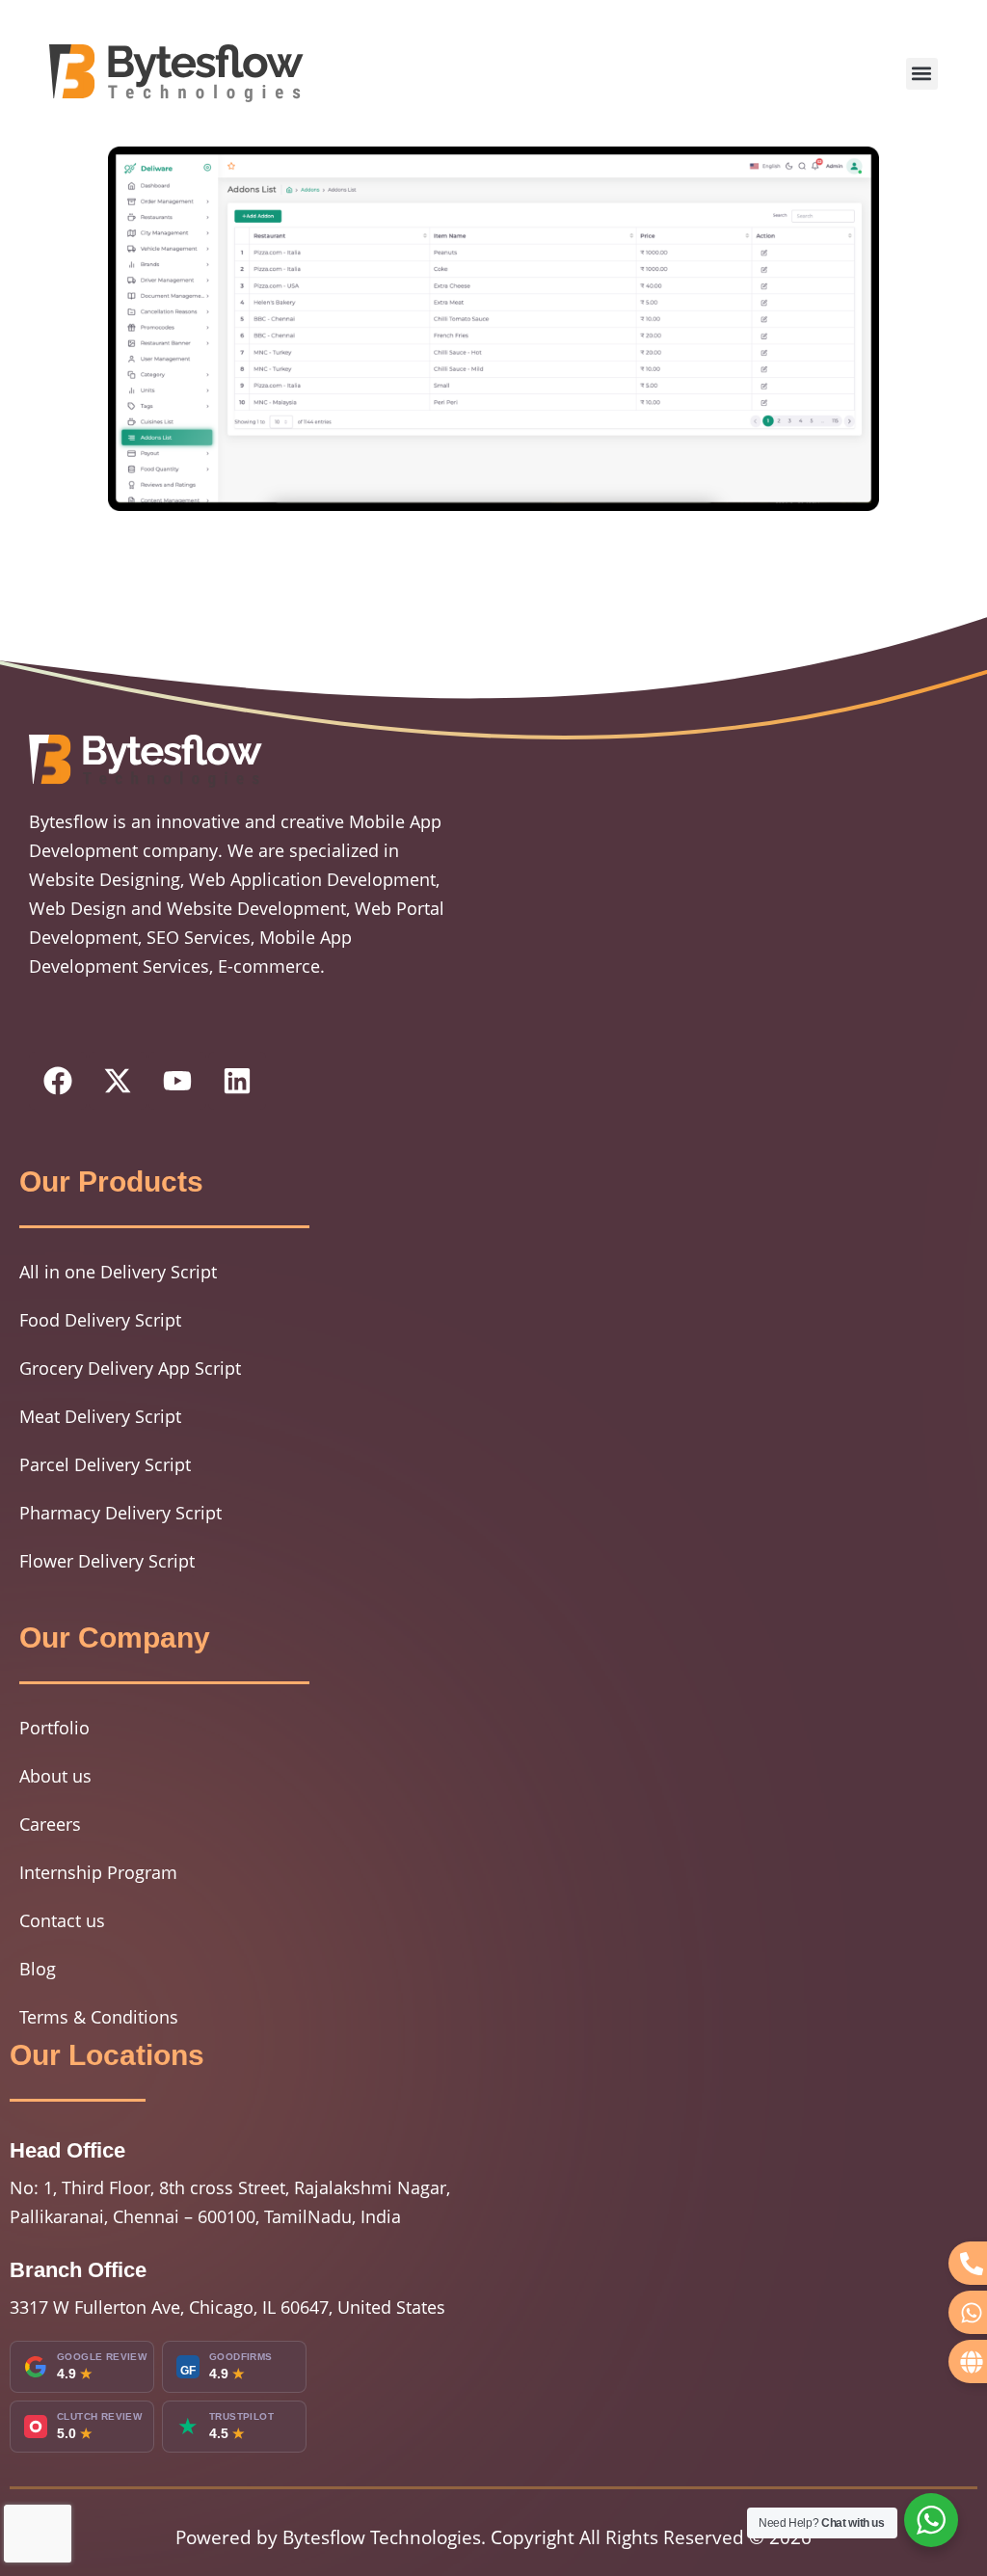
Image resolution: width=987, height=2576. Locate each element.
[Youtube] (177, 1081)
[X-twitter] (118, 1081)
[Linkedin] (237, 1081)
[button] (922, 74)
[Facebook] (58, 1081)
